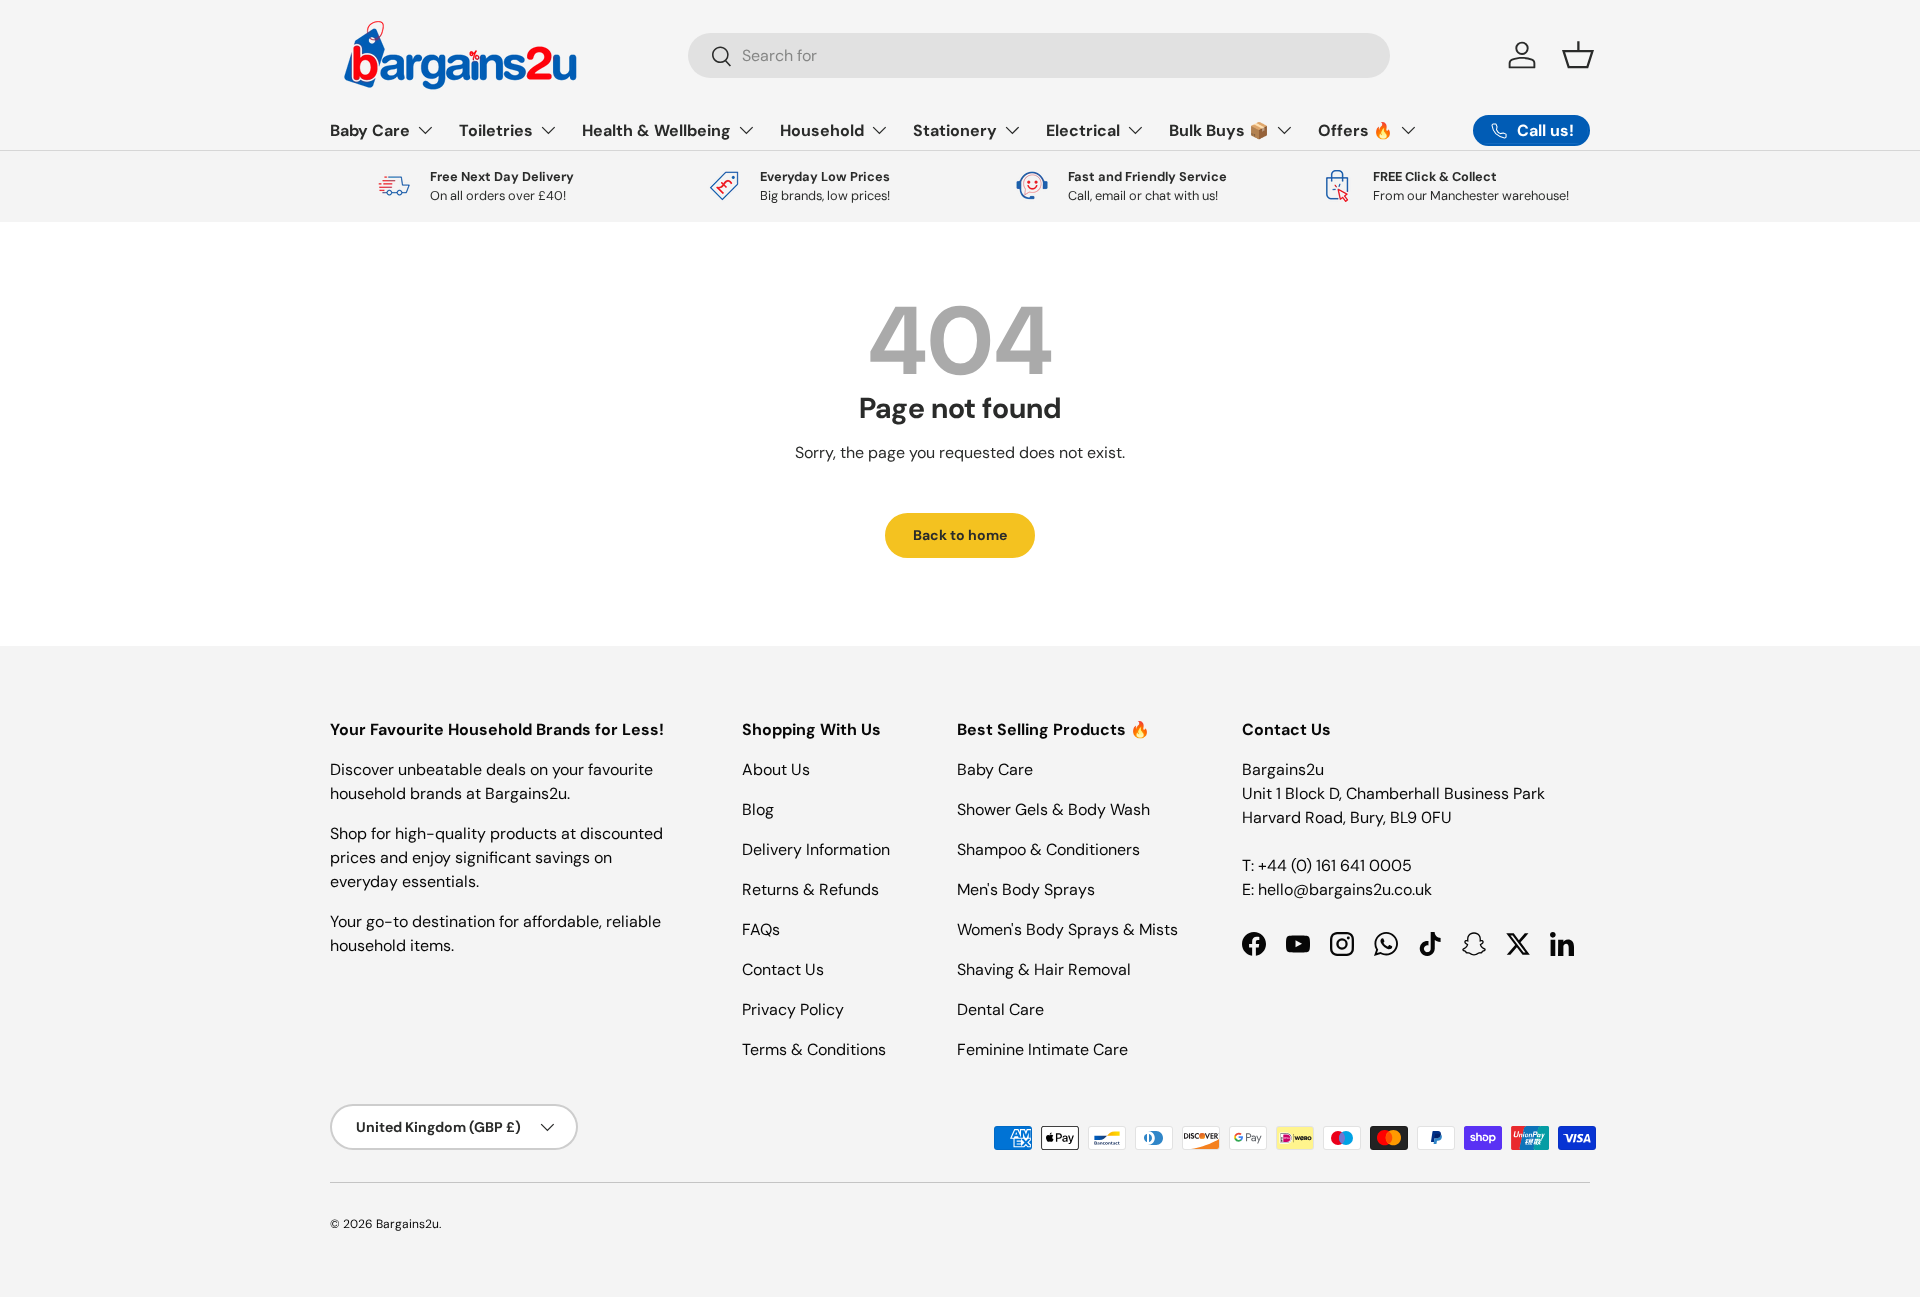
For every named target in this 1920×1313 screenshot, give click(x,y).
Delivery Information (816, 849)
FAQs (761, 929)
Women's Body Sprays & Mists (1067, 929)
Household (822, 130)
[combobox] (1039, 55)
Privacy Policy (793, 1009)
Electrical (1083, 130)
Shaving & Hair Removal (1044, 969)
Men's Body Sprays (1026, 889)
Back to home (960, 535)
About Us (776, 769)
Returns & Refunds (810, 889)
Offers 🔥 (1355, 130)
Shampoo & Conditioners (1048, 849)
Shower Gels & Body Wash (1053, 809)
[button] (1578, 55)
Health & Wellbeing (656, 130)
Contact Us (783, 969)
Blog (758, 809)
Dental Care (1000, 1009)
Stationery (955, 130)
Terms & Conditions (814, 1049)
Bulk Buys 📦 (1219, 130)
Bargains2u (407, 1224)
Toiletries (496, 130)
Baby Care (370, 130)
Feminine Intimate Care (1042, 1049)
